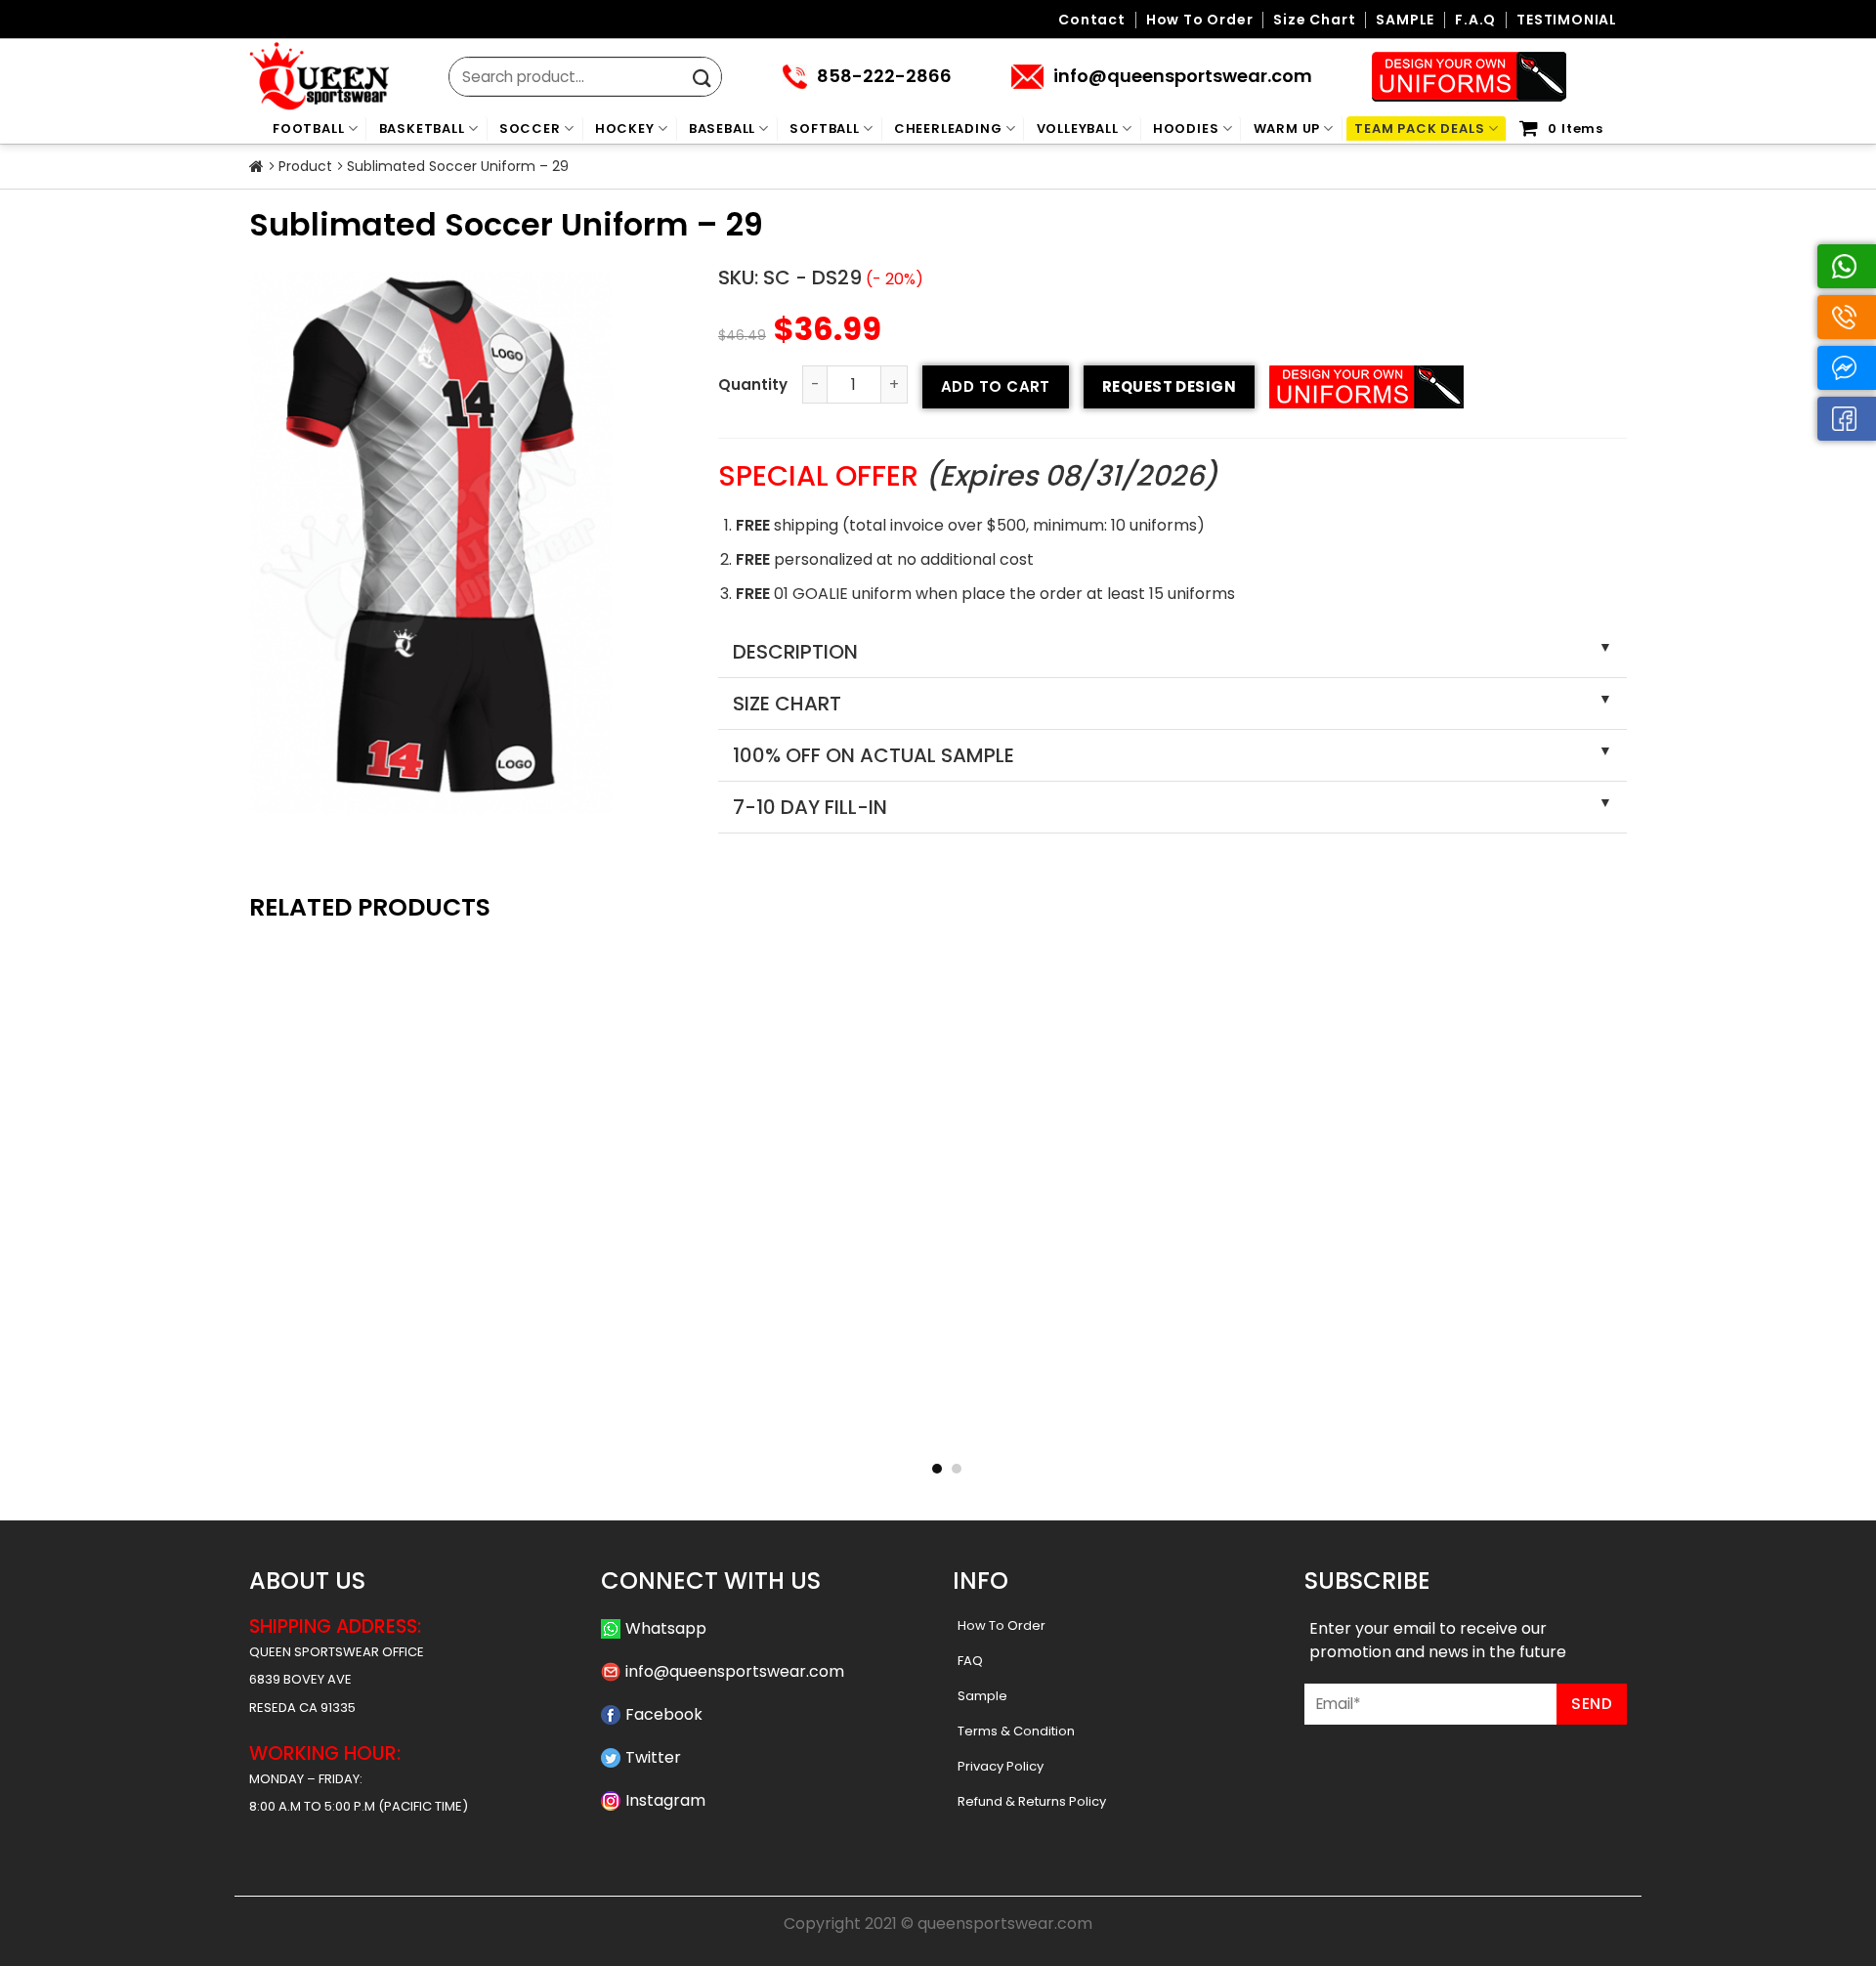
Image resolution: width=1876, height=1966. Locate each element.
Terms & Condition (1016, 1731)
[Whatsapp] (1847, 266)
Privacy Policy (1001, 1766)
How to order (1200, 20)
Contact (1092, 20)
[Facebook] (1847, 419)
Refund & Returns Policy (1032, 1801)
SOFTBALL (824, 128)
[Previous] (229, 1127)
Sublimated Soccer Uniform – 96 (1497, 1417)
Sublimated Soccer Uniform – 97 (1217, 1417)
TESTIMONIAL (1567, 20)
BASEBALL (722, 128)
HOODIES (1186, 128)
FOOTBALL (308, 128)
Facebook (664, 1714)
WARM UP (1287, 128)
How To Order (1002, 1625)
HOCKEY (625, 128)
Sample (982, 1696)
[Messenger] (1847, 368)
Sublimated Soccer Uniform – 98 (938, 1417)
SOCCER (530, 128)
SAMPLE (1405, 20)
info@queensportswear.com (735, 1671)
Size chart (1314, 20)
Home (256, 167)
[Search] (702, 79)
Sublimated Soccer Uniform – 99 (659, 1417)
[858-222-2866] (1847, 317)
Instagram (665, 1800)
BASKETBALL (422, 128)
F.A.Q (1475, 20)
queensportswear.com (1005, 1923)
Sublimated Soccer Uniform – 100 (379, 1417)
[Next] (1647, 1127)
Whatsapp (666, 1628)
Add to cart (996, 386)
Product (305, 166)
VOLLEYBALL (1078, 128)
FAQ (970, 1661)
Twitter (653, 1757)
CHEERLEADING (948, 128)
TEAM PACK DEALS (1419, 128)
